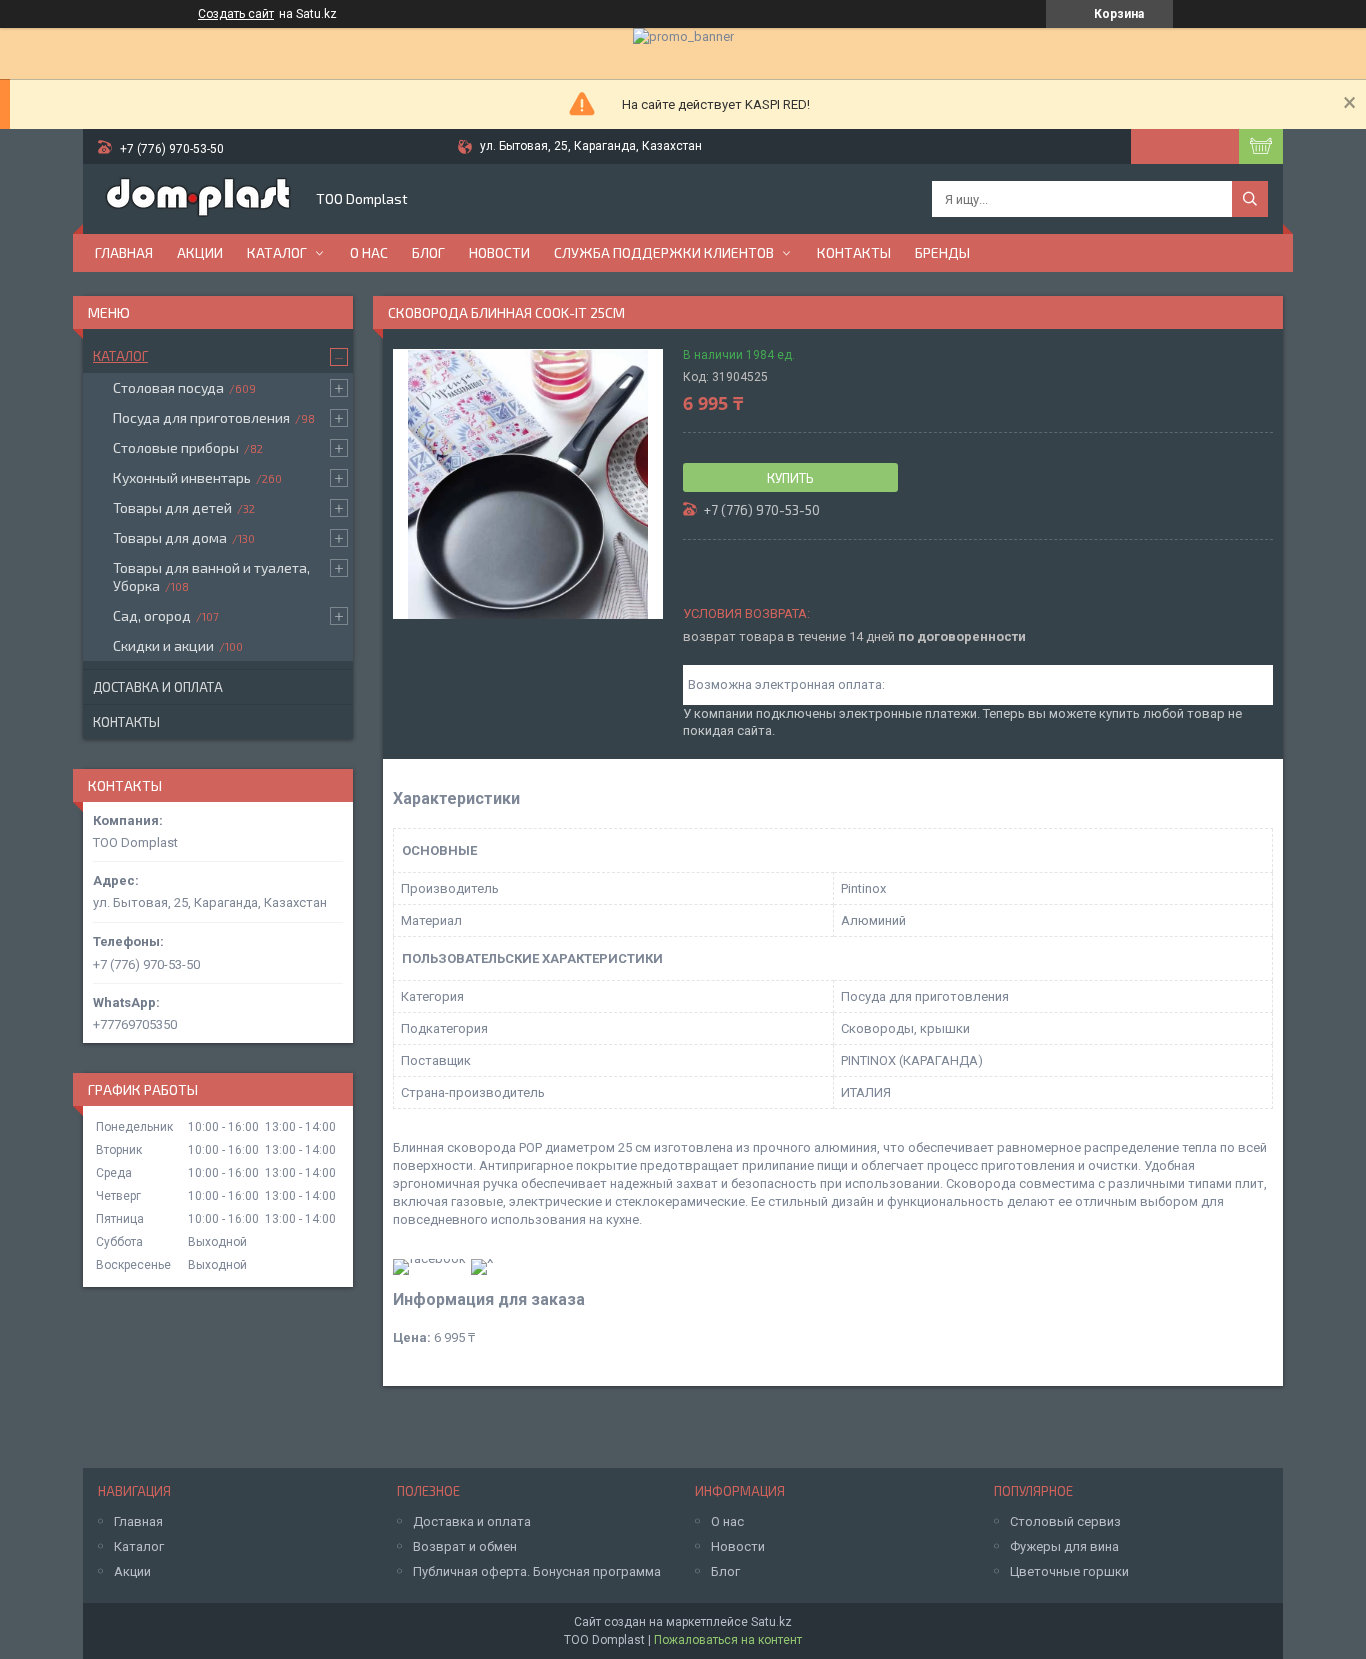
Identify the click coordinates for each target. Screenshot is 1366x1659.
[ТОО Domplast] (198, 199)
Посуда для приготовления (201, 417)
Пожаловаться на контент (728, 1640)
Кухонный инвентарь (182, 477)
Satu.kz (771, 1622)
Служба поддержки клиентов (664, 252)
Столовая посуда (168, 387)
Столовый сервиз (1065, 1521)
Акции (200, 252)
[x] (482, 1258)
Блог (428, 252)
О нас (369, 252)
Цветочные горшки (1069, 1571)
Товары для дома (170, 537)
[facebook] (429, 1258)
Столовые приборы (176, 447)
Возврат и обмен (465, 1546)
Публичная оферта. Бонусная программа (537, 1571)
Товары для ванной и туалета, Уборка (211, 576)
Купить (790, 478)
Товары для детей (172, 507)
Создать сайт (236, 14)
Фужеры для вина (1064, 1546)
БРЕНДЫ (942, 252)
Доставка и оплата (158, 687)
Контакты (854, 252)
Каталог (277, 252)
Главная (124, 252)
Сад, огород (152, 615)
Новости (499, 252)
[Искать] (1250, 199)
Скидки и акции (163, 645)
